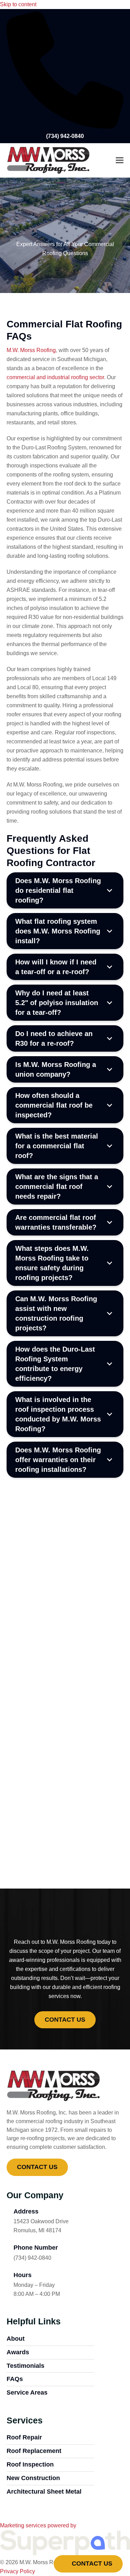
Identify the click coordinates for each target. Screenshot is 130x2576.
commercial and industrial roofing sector (55, 377)
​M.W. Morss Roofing (31, 350)
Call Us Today (65, 1844)
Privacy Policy (18, 2571)
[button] (120, 160)
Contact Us (91, 2563)
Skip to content (18, 4)
